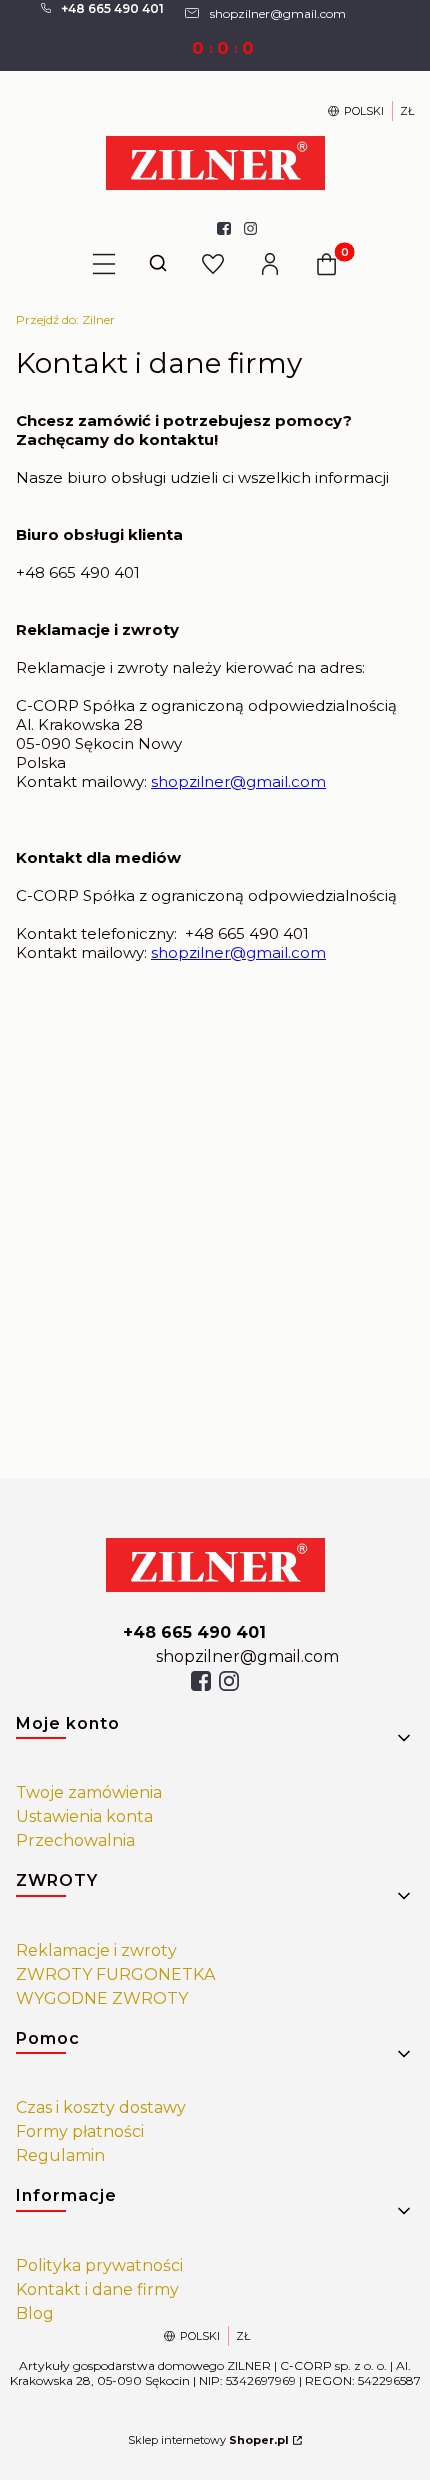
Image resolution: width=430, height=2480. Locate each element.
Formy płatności (80, 2131)
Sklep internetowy (208, 2440)
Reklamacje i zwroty (96, 1950)
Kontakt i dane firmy (97, 2289)
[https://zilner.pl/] (215, 1565)
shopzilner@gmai (217, 781)
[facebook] (201, 1681)
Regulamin (60, 2155)
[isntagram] (229, 1681)
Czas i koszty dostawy (101, 2107)
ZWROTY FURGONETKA (115, 1974)
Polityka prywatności (99, 2265)
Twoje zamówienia (89, 1792)
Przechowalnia (75, 1840)
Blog (35, 2313)
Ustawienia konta (84, 1816)
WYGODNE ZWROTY (102, 1998)
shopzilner (190, 952)
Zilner (65, 319)
